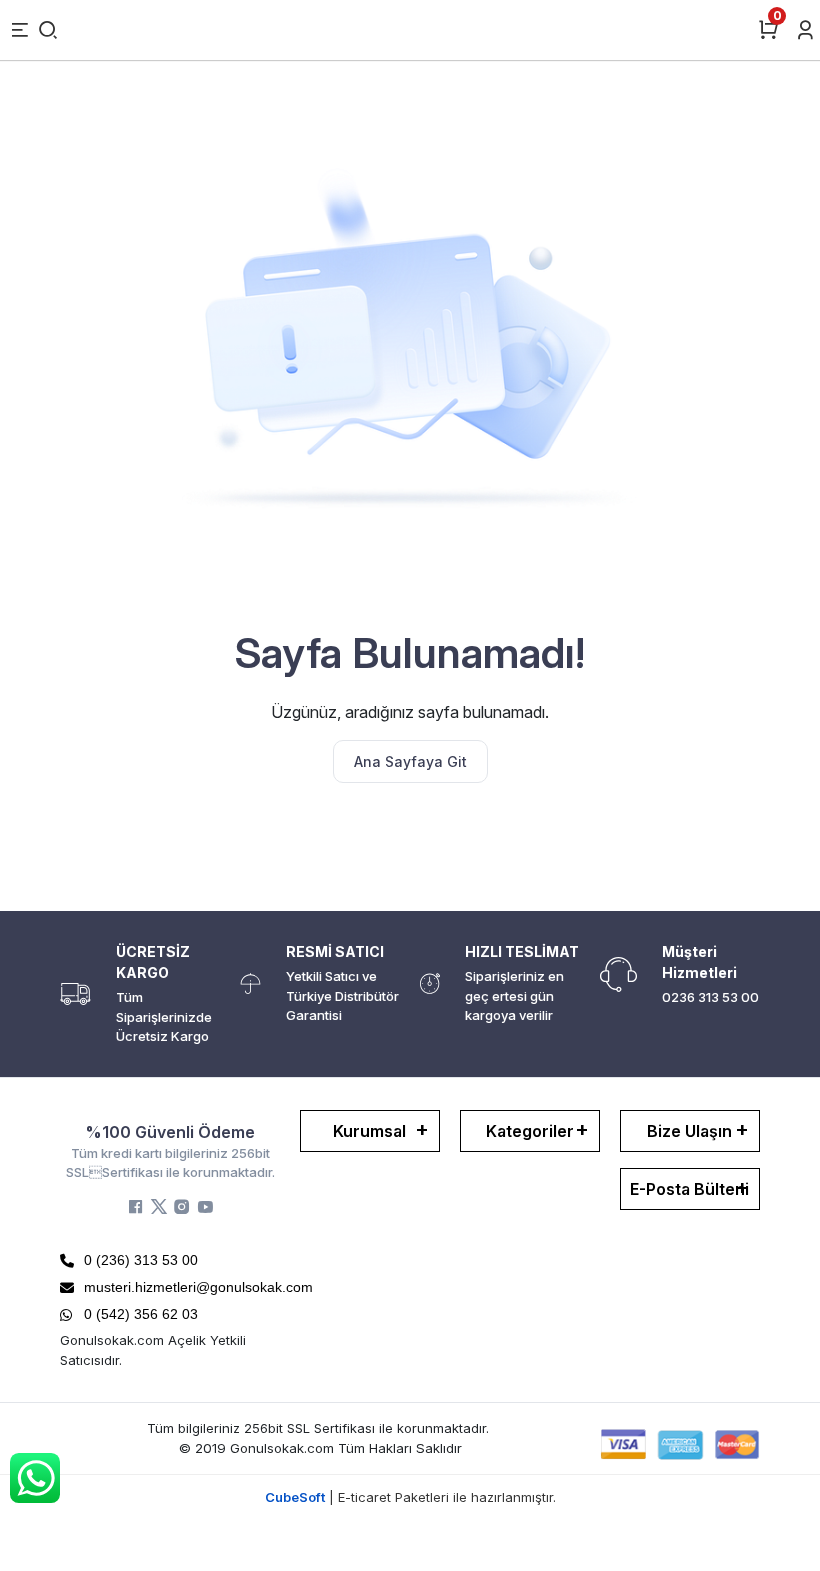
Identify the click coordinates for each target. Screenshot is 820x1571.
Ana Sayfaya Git (410, 761)
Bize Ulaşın (689, 1131)
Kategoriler (530, 1131)
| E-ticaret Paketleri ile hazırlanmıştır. (410, 1497)
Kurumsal (369, 1131)
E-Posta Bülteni (689, 1189)
